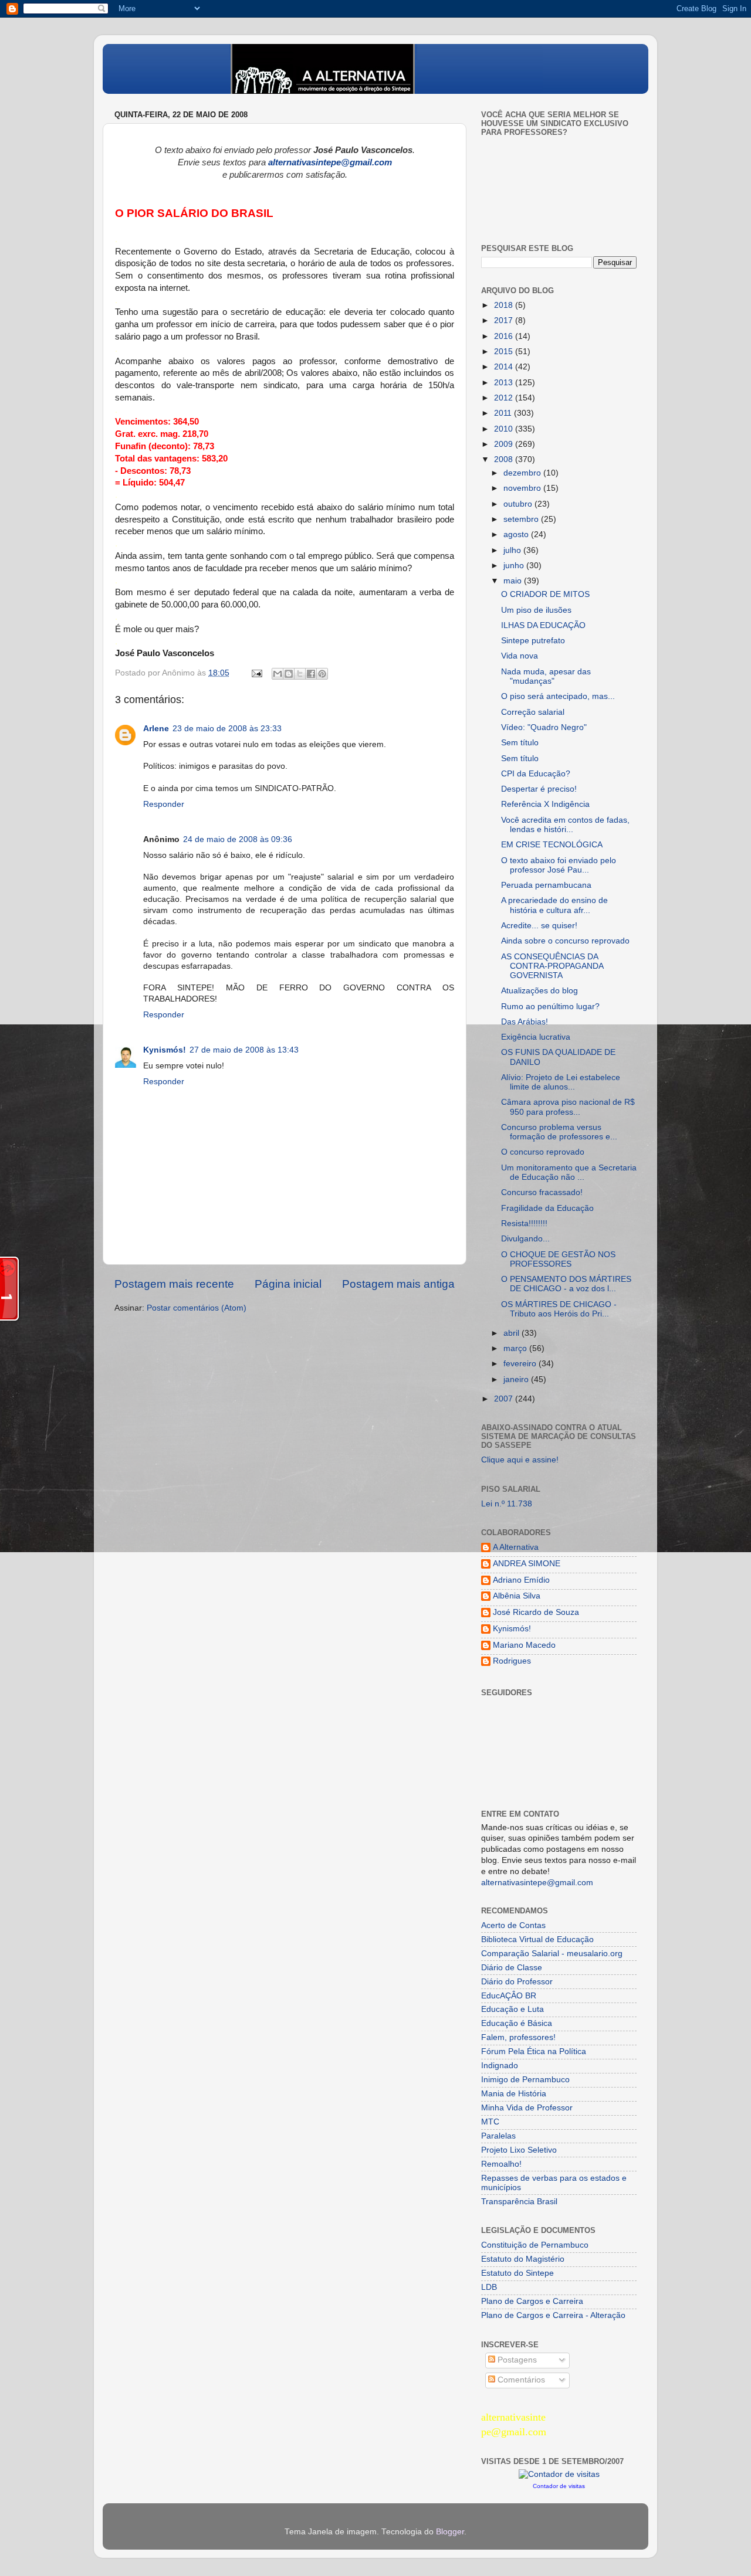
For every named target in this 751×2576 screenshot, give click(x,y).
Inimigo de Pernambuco (525, 2080)
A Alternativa (516, 1547)
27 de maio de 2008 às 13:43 (244, 1050)
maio (514, 581)
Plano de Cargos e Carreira (532, 2301)
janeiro (517, 1379)
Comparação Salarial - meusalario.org (552, 1954)
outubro (519, 504)
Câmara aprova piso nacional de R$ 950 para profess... (568, 1107)
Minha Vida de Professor (527, 2108)
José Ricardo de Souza (536, 1612)
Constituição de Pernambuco (535, 2245)
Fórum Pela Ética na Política (534, 2051)
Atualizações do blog (539, 991)
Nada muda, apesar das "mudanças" (546, 676)
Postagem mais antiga (398, 1284)
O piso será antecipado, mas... (558, 696)
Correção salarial (533, 712)
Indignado (500, 2066)
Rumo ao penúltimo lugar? (550, 1007)
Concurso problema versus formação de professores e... (559, 1132)
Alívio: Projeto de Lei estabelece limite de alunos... (561, 1082)
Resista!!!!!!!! (524, 1223)
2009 (505, 444)
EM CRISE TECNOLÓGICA (552, 845)
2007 (505, 1399)
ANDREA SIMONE (527, 1564)
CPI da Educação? (536, 774)
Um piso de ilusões (536, 610)
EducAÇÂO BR (509, 1996)
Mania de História (514, 2094)
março (516, 1348)
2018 (505, 305)
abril (512, 1333)
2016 (505, 336)
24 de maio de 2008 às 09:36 (238, 839)
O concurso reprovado (543, 1152)
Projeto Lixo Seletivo (519, 2150)
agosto (517, 534)
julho (513, 550)
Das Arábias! (525, 1022)
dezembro (523, 473)
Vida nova (520, 656)
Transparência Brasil (519, 2202)
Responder (164, 804)
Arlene (156, 729)
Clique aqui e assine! (520, 1460)
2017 (505, 320)
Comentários (520, 2380)
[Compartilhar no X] (300, 674)
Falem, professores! (518, 2037)
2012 (505, 398)
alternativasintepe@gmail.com (537, 1883)
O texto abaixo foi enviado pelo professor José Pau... (559, 865)
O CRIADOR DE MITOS (545, 594)
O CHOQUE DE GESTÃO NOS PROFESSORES (558, 1259)
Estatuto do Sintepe (517, 2273)
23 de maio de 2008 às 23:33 (227, 729)
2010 (505, 429)
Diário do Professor (517, 1982)
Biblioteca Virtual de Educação (537, 1939)
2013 (505, 383)
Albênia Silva (517, 1596)
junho (515, 566)
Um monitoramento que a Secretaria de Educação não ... (569, 1172)
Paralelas (498, 2136)
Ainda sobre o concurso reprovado (565, 941)
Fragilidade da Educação (547, 1208)
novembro (523, 488)
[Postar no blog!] (289, 674)
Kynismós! (165, 1050)
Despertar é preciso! (539, 789)
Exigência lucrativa (536, 1037)
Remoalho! (501, 2164)
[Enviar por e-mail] (278, 674)
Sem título (520, 743)
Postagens (516, 2360)
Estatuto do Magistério (523, 2259)
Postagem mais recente (174, 1284)
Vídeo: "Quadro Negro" (544, 727)
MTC (490, 2122)
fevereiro (521, 1364)
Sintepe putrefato (533, 641)
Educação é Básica (517, 2023)
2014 (505, 367)
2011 (504, 413)
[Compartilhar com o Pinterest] (322, 674)
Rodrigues (512, 1661)
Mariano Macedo (524, 1645)
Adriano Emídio (521, 1580)
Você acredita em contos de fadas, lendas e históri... (565, 825)
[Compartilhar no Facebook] (311, 674)
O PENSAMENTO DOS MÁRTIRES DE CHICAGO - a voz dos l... (566, 1284)
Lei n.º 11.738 (507, 1504)
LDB (489, 2287)
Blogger (450, 2532)
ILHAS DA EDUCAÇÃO (543, 625)
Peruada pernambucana (546, 885)
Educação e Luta (512, 2009)
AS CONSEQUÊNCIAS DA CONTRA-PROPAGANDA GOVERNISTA (552, 966)
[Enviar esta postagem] (256, 673)
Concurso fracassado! (542, 1192)
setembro (522, 519)
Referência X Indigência (545, 804)
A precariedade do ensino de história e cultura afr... (554, 905)
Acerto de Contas (513, 1925)
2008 (505, 459)
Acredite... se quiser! (539, 926)
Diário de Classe (512, 1968)
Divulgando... (525, 1239)
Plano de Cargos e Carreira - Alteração (553, 2315)
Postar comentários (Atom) (197, 1308)
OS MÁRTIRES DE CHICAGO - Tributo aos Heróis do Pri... (559, 1309)
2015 (505, 352)
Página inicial (288, 1284)
